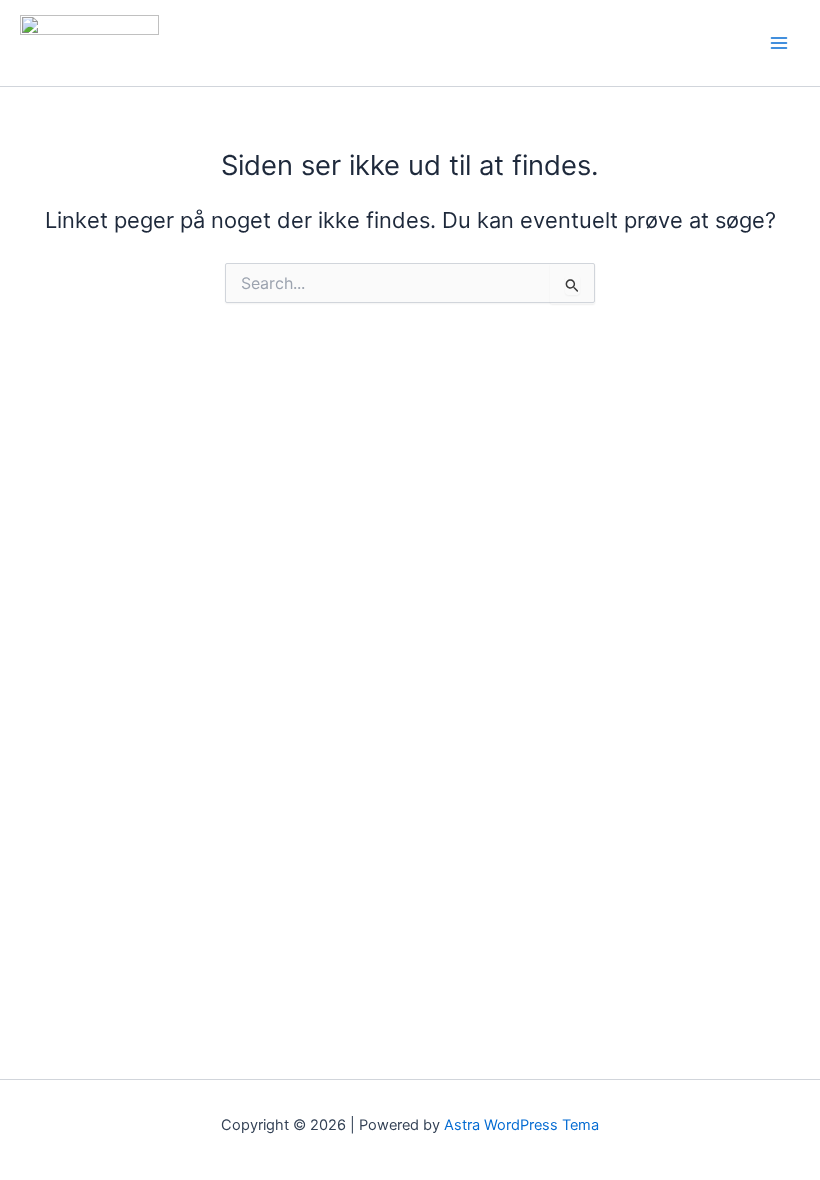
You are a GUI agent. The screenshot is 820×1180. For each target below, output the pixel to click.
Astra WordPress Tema (521, 1125)
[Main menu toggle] (779, 43)
